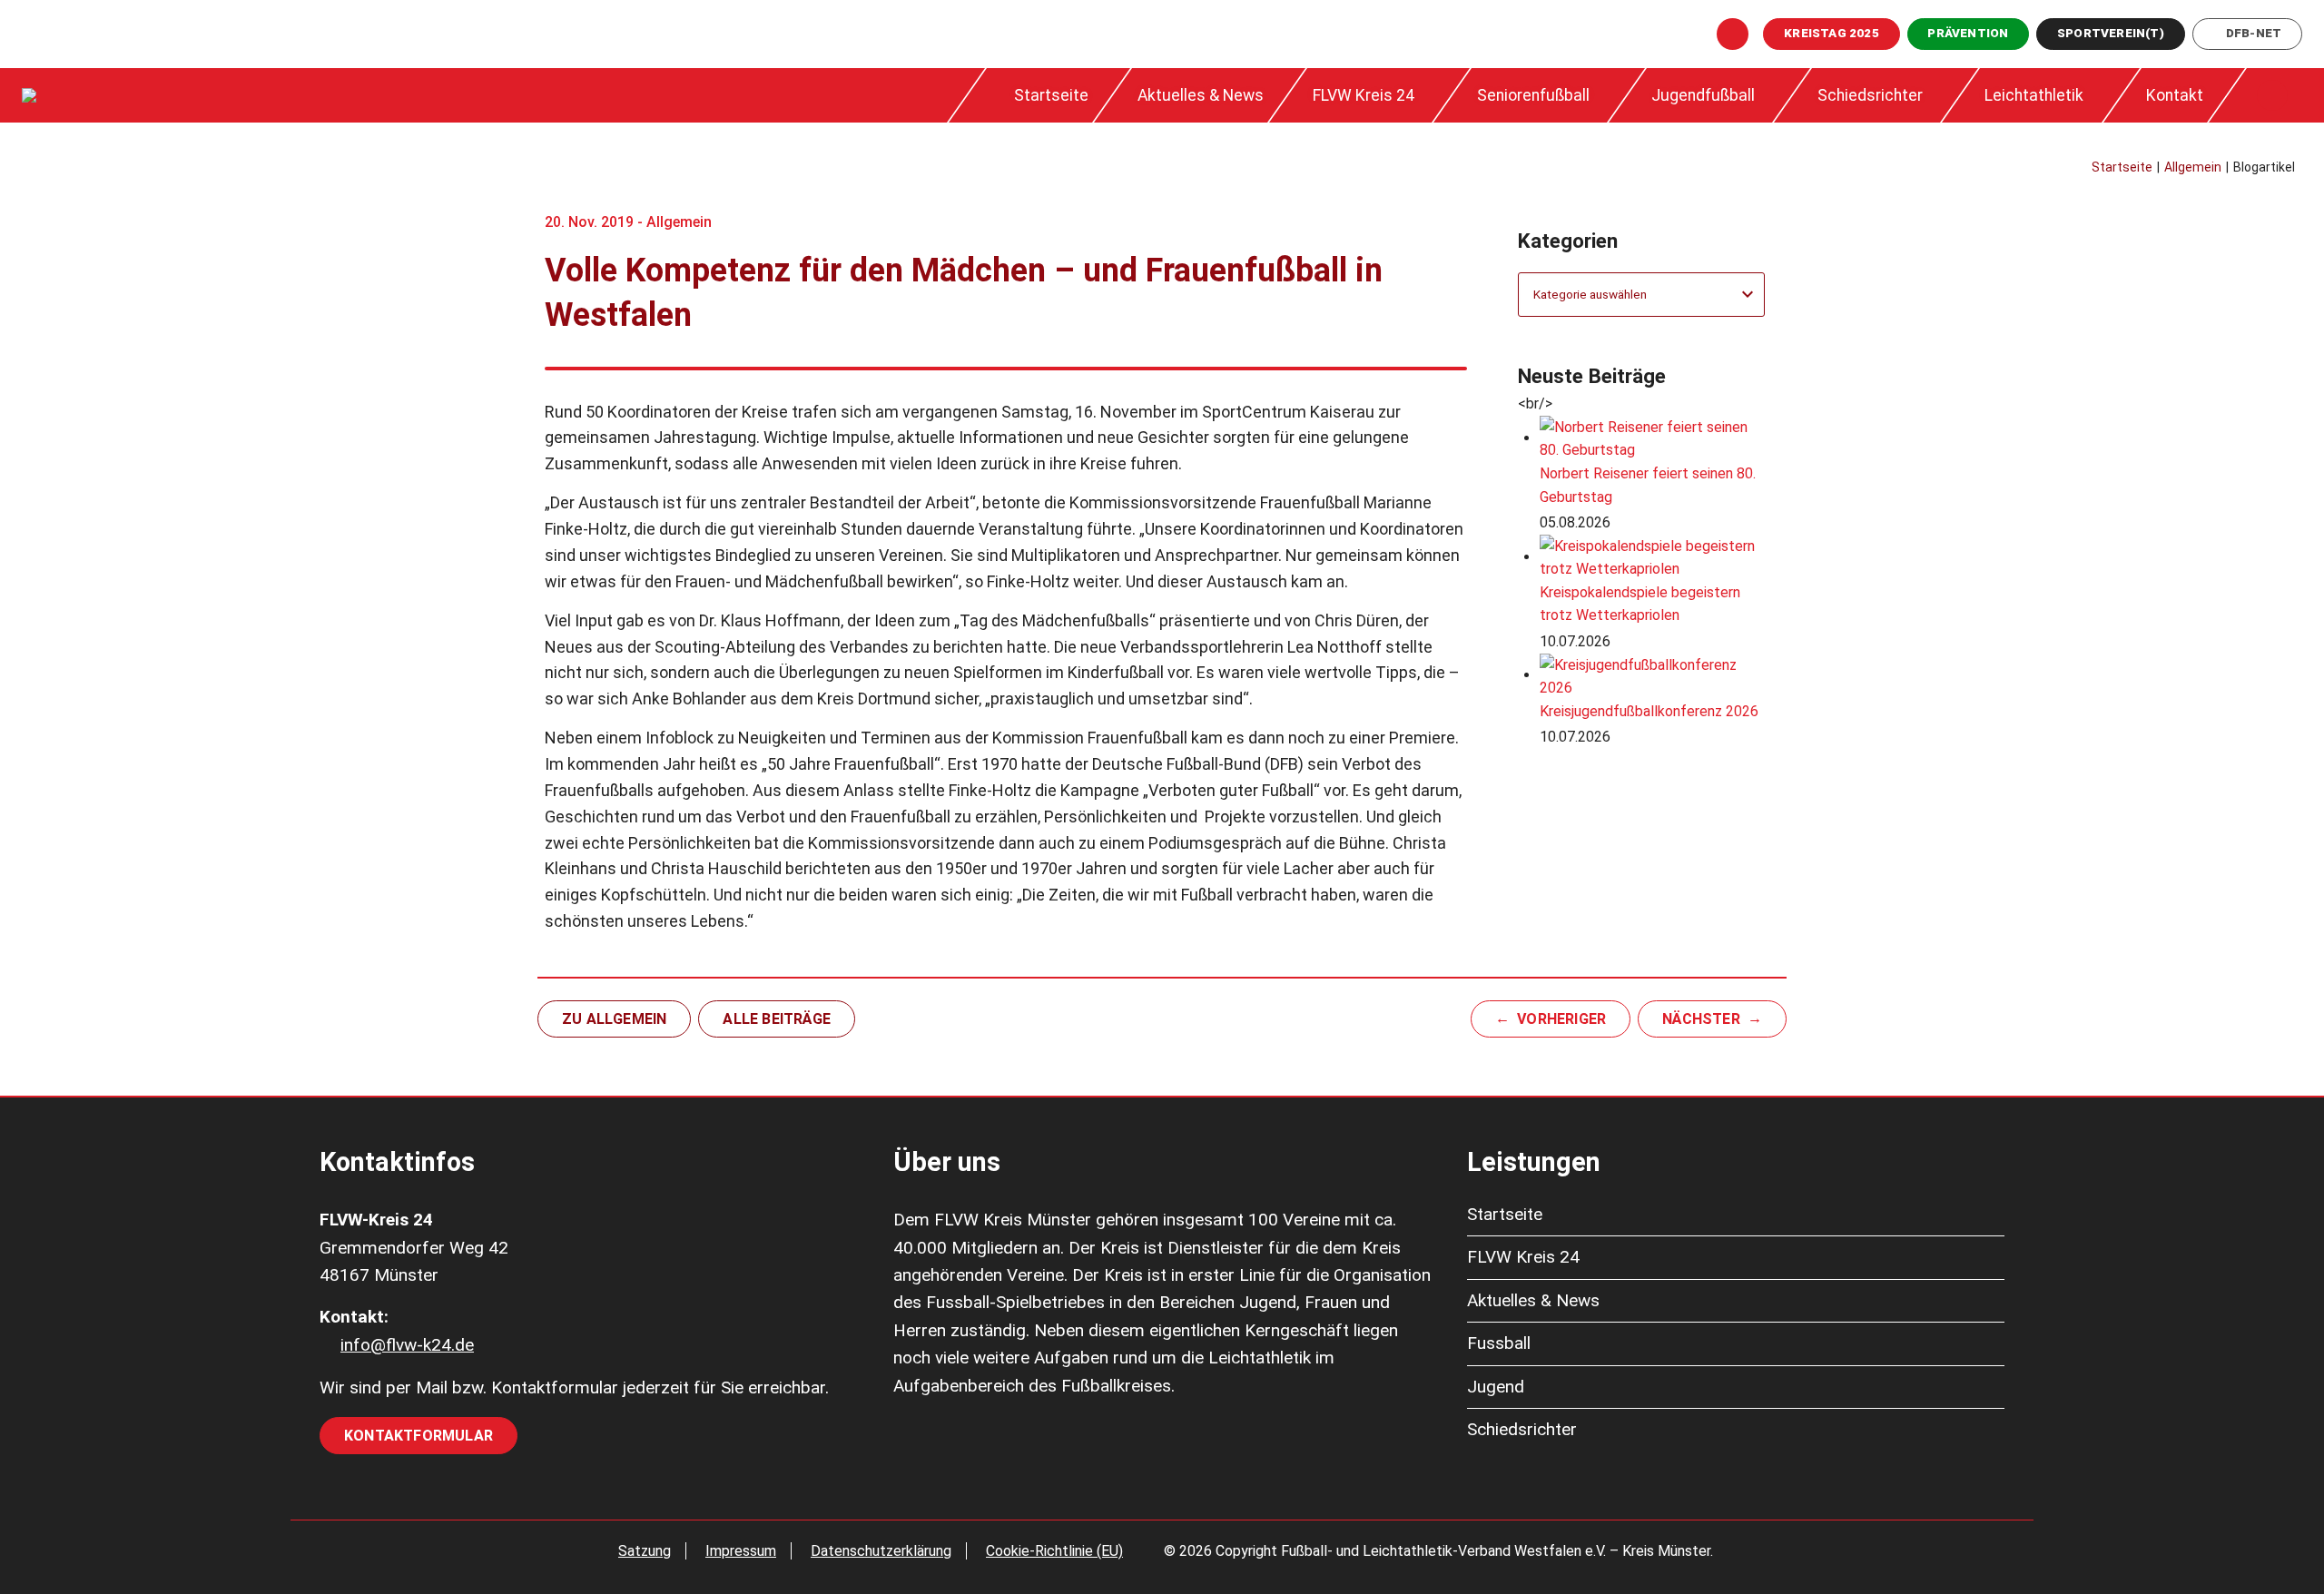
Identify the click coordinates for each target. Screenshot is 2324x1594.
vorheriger (1561, 1019)
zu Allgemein (614, 1019)
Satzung (645, 1551)
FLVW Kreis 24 (1364, 95)
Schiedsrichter (1870, 95)
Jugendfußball (1703, 95)
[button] (2272, 95)
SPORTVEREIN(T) (2111, 33)
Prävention (1968, 33)
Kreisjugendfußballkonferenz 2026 (1649, 711)
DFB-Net (2254, 33)
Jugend (1496, 1387)
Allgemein (679, 222)
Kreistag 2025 (1832, 33)
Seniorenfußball (1533, 95)
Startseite (1051, 95)
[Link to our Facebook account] (1733, 34)
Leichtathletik (2034, 95)
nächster (1701, 1019)
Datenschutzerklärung (881, 1551)
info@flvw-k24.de (407, 1345)
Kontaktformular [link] (419, 1436)
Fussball (1499, 1343)
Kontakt (2175, 95)
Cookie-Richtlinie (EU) (1054, 1551)
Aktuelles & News (1201, 95)
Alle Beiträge (777, 1019)
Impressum (741, 1551)
